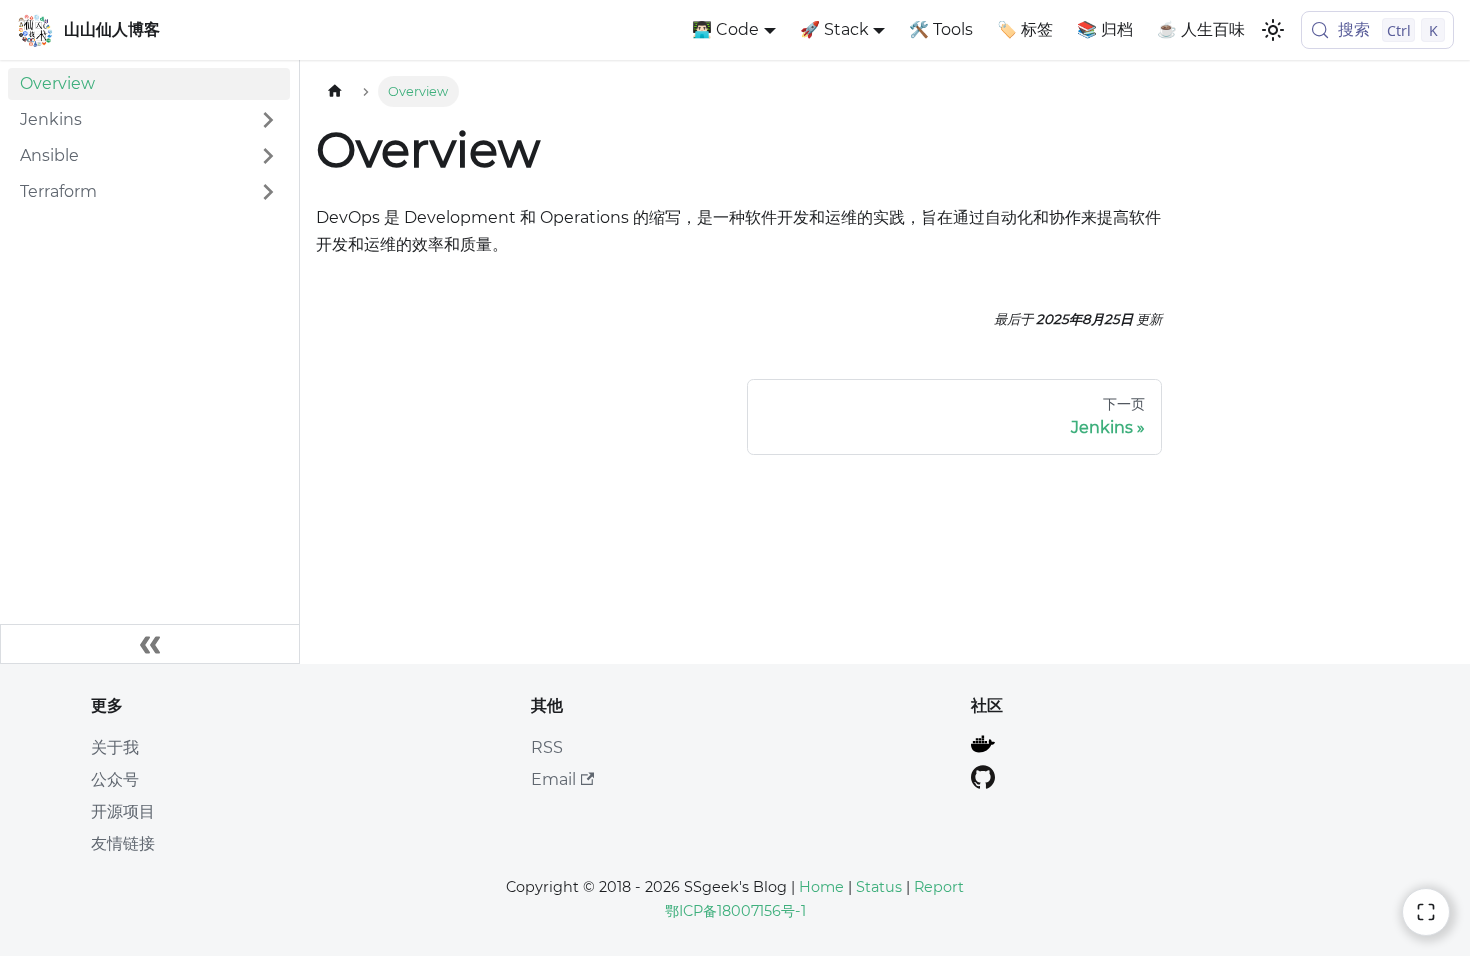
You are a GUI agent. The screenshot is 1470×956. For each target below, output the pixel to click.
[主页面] (335, 91)
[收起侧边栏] (150, 644)
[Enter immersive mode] (1426, 912)
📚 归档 (1105, 29)
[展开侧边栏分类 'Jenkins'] (268, 120)
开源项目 (123, 811)
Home (821, 887)
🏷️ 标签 (1025, 29)
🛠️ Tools (941, 29)
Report (939, 887)
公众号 (115, 779)
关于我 (115, 747)
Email (553, 779)
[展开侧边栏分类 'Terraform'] (268, 192)
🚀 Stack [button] (834, 29)
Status (879, 887)
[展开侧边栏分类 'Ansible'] (268, 156)
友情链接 (123, 843)
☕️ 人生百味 (1201, 29)
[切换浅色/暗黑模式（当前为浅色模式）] (1273, 30)
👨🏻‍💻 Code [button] (725, 29)
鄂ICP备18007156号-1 (735, 911)
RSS (547, 747)
